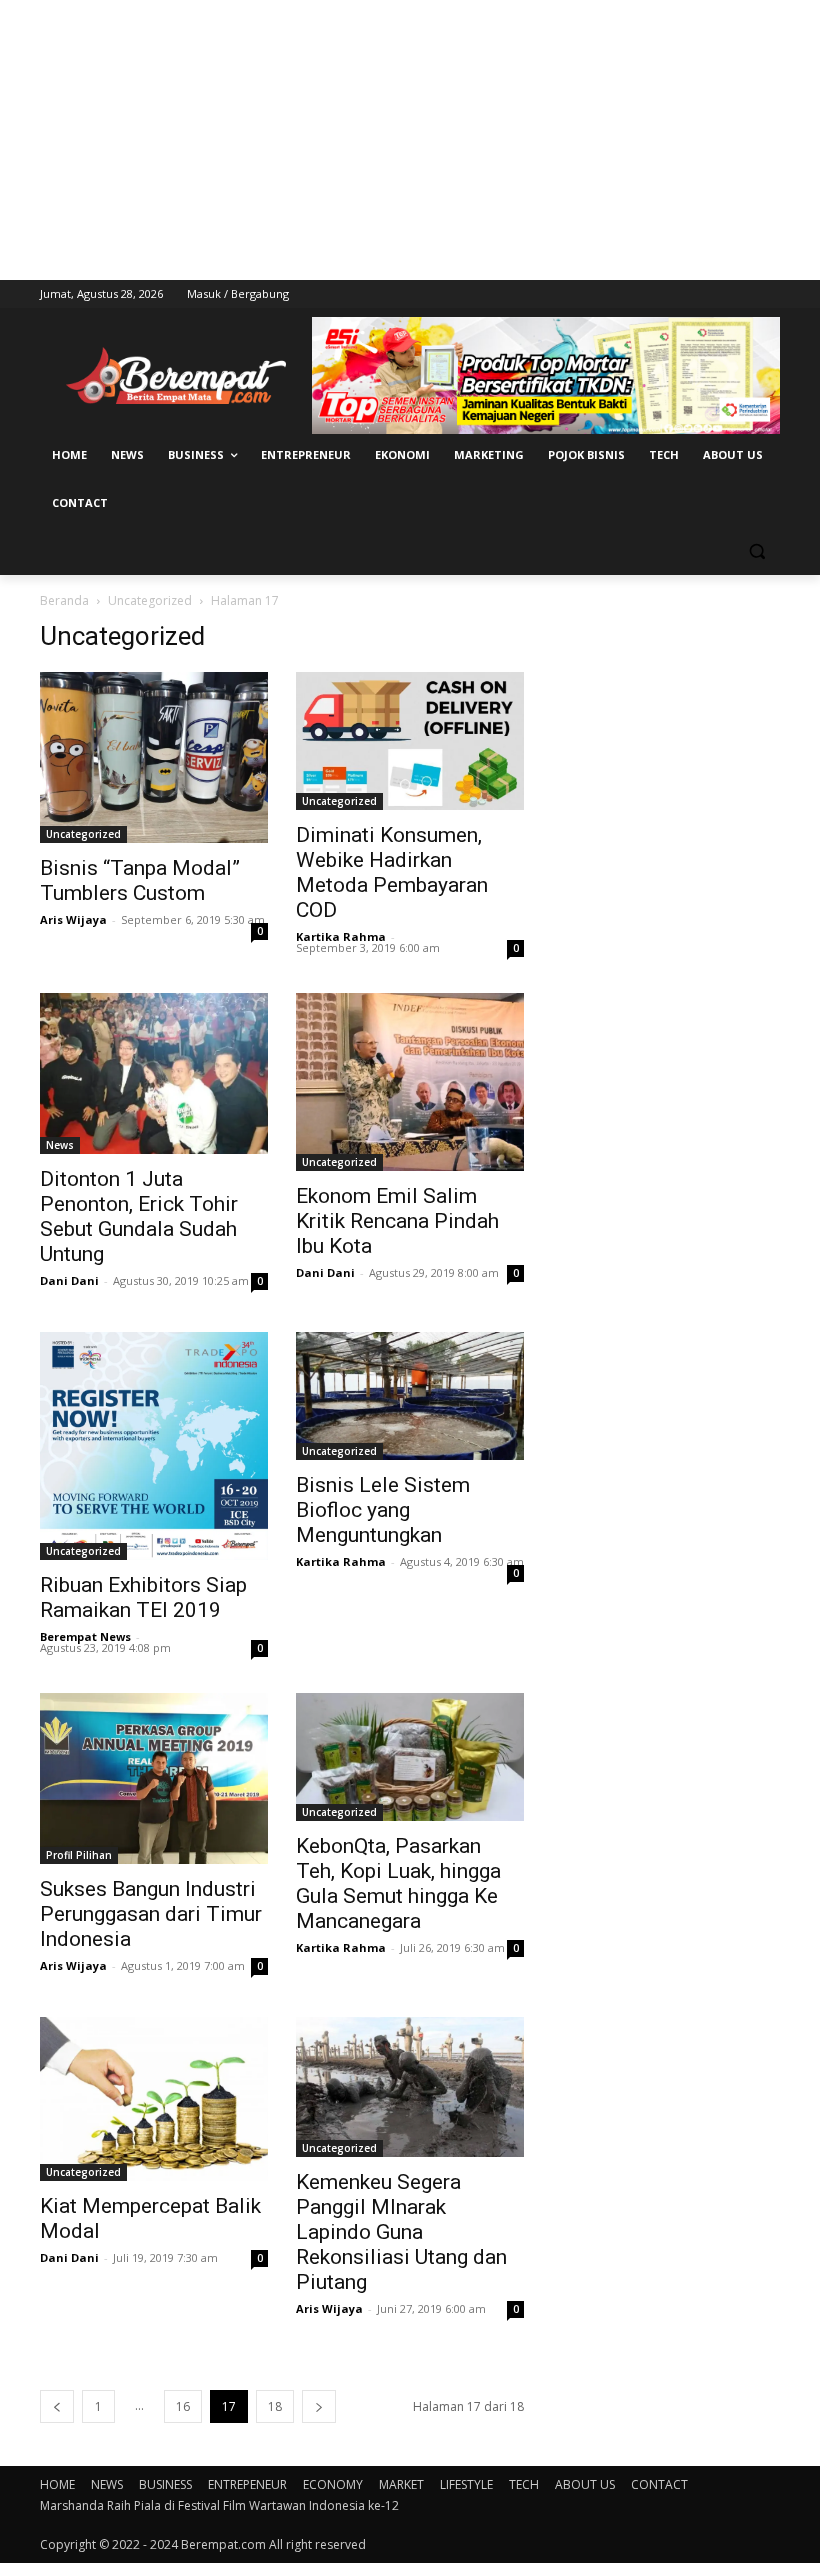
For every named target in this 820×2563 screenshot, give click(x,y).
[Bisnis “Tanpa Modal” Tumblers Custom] (154, 757)
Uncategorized (150, 600)
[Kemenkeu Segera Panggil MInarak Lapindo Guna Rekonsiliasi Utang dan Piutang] (410, 2087)
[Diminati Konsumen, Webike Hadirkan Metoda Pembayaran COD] (410, 741)
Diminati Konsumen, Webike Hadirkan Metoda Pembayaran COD (392, 872)
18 (275, 2406)
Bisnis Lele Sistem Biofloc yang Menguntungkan (383, 1510)
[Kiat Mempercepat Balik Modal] (154, 2099)
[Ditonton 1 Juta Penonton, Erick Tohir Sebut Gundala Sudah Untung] (154, 1073)
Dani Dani (69, 1280)
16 (183, 2406)
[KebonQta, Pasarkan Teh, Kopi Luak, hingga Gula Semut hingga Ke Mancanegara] (410, 1757)
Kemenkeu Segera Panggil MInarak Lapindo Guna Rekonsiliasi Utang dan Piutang (401, 2232)
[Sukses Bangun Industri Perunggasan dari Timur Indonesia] (154, 1778)
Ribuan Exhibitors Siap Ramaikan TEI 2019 (143, 1597)
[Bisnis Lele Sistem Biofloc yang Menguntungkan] (410, 1396)
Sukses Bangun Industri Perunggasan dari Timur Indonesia (151, 1914)
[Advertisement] (410, 140)
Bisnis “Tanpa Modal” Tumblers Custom (140, 880)
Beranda (64, 600)
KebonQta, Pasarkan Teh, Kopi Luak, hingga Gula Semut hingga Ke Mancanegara (398, 1883)
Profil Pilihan (79, 1855)
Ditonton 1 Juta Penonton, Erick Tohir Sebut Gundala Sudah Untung (139, 1216)
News (60, 1145)
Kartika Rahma (341, 936)
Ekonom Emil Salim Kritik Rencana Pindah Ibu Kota (397, 1221)
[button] (756, 551)
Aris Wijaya (73, 919)
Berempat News (85, 1636)
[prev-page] (57, 2406)
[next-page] (319, 2406)
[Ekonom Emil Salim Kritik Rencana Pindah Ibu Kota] (410, 1082)
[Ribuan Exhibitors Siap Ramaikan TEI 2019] (154, 1446)
